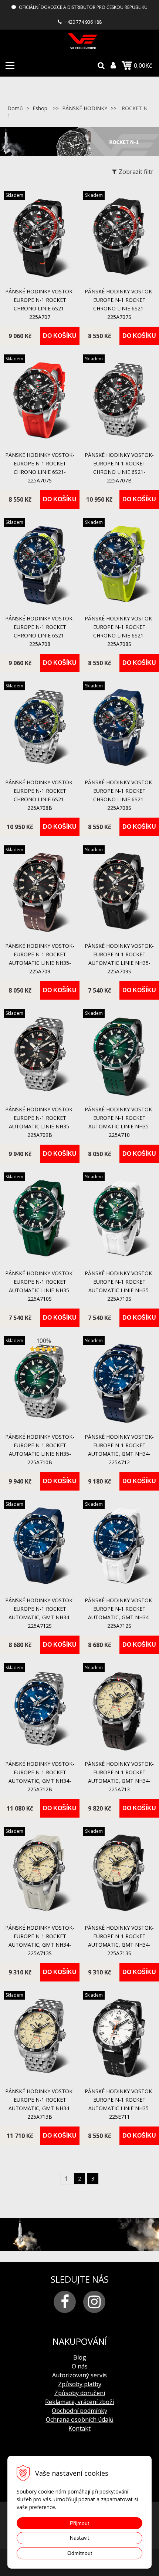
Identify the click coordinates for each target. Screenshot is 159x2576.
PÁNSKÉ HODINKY (85, 108)
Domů (15, 108)
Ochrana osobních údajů (80, 2420)
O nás (80, 2366)
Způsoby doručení (80, 2393)
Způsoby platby (80, 2384)
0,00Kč (143, 65)
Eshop (40, 108)
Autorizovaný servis (79, 2375)
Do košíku (60, 336)
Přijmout (79, 2523)
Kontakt (79, 2428)
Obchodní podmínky (79, 2411)
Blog (80, 2357)
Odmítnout (80, 2553)
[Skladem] (40, 279)
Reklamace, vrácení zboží (79, 2402)
